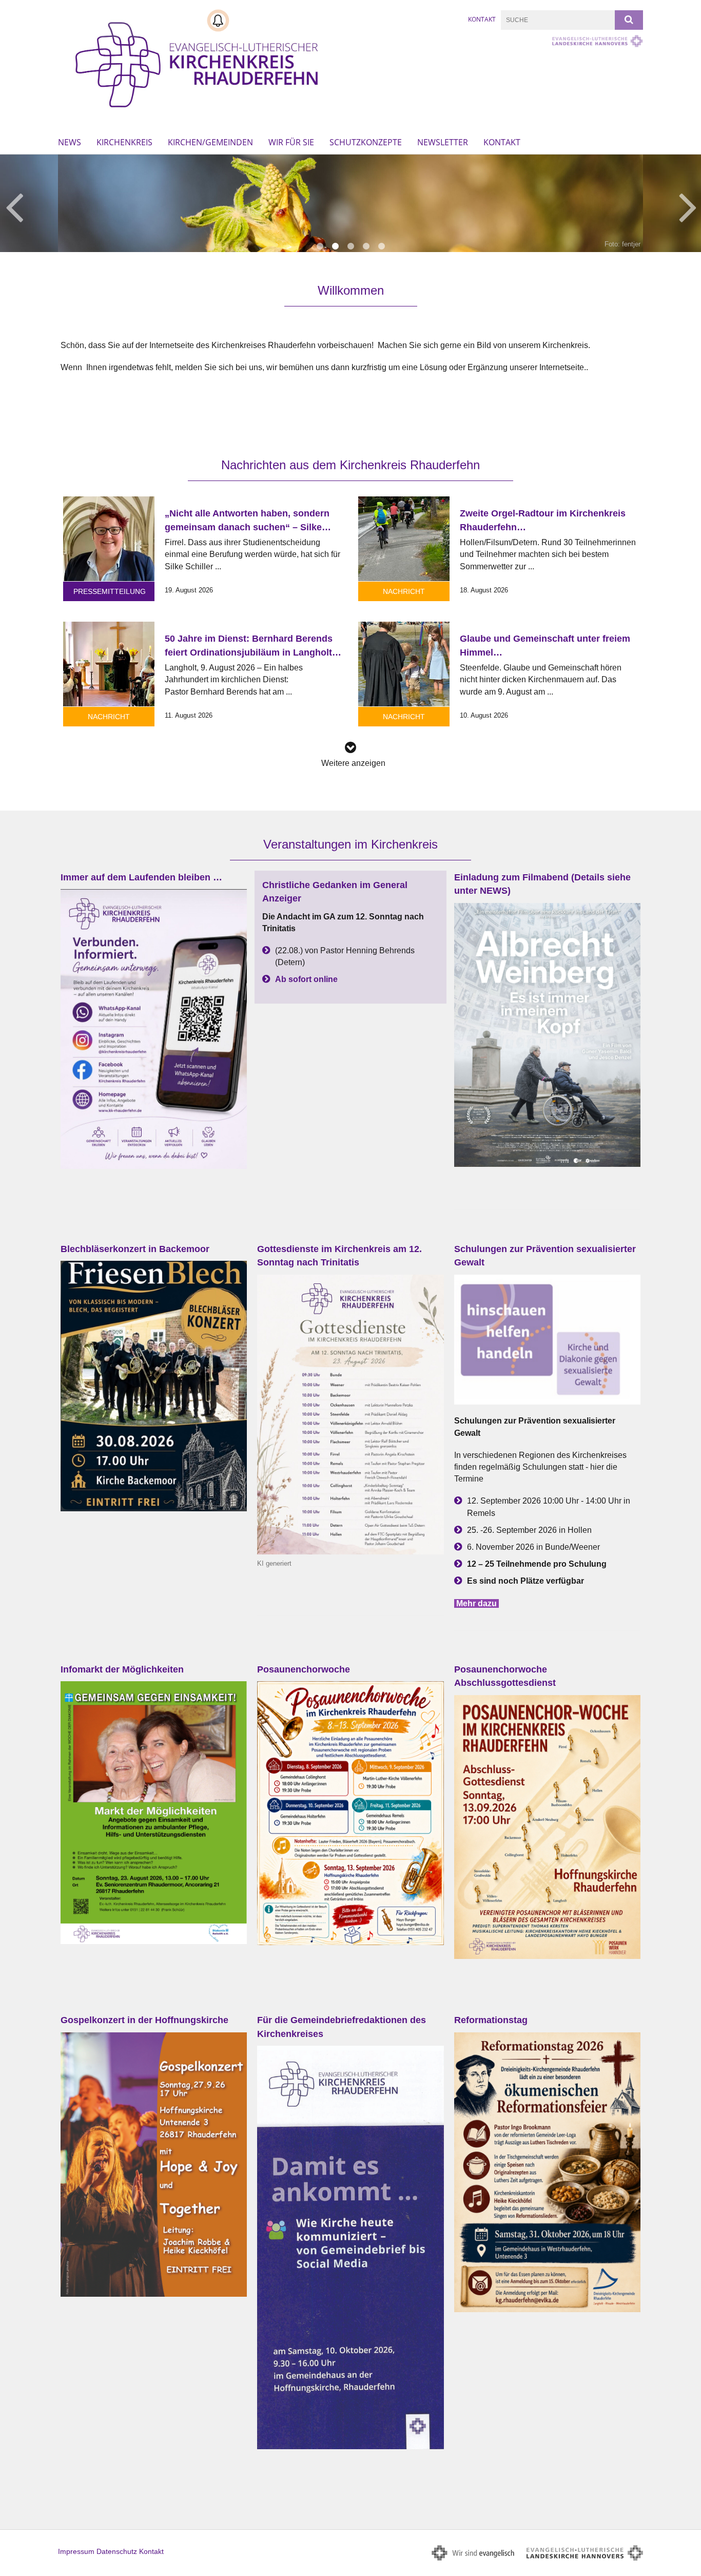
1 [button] (320, 246)
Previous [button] (14, 206)
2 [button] (335, 246)
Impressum (76, 2551)
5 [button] (381, 246)
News (70, 142)
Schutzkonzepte (366, 142)
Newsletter (443, 142)
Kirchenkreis (124, 142)
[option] (350, 203)
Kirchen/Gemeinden (210, 142)
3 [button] (350, 246)
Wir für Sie (291, 142)
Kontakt (482, 19)
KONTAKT (502, 142)
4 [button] (366, 246)
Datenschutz (117, 2551)
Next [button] (688, 206)
